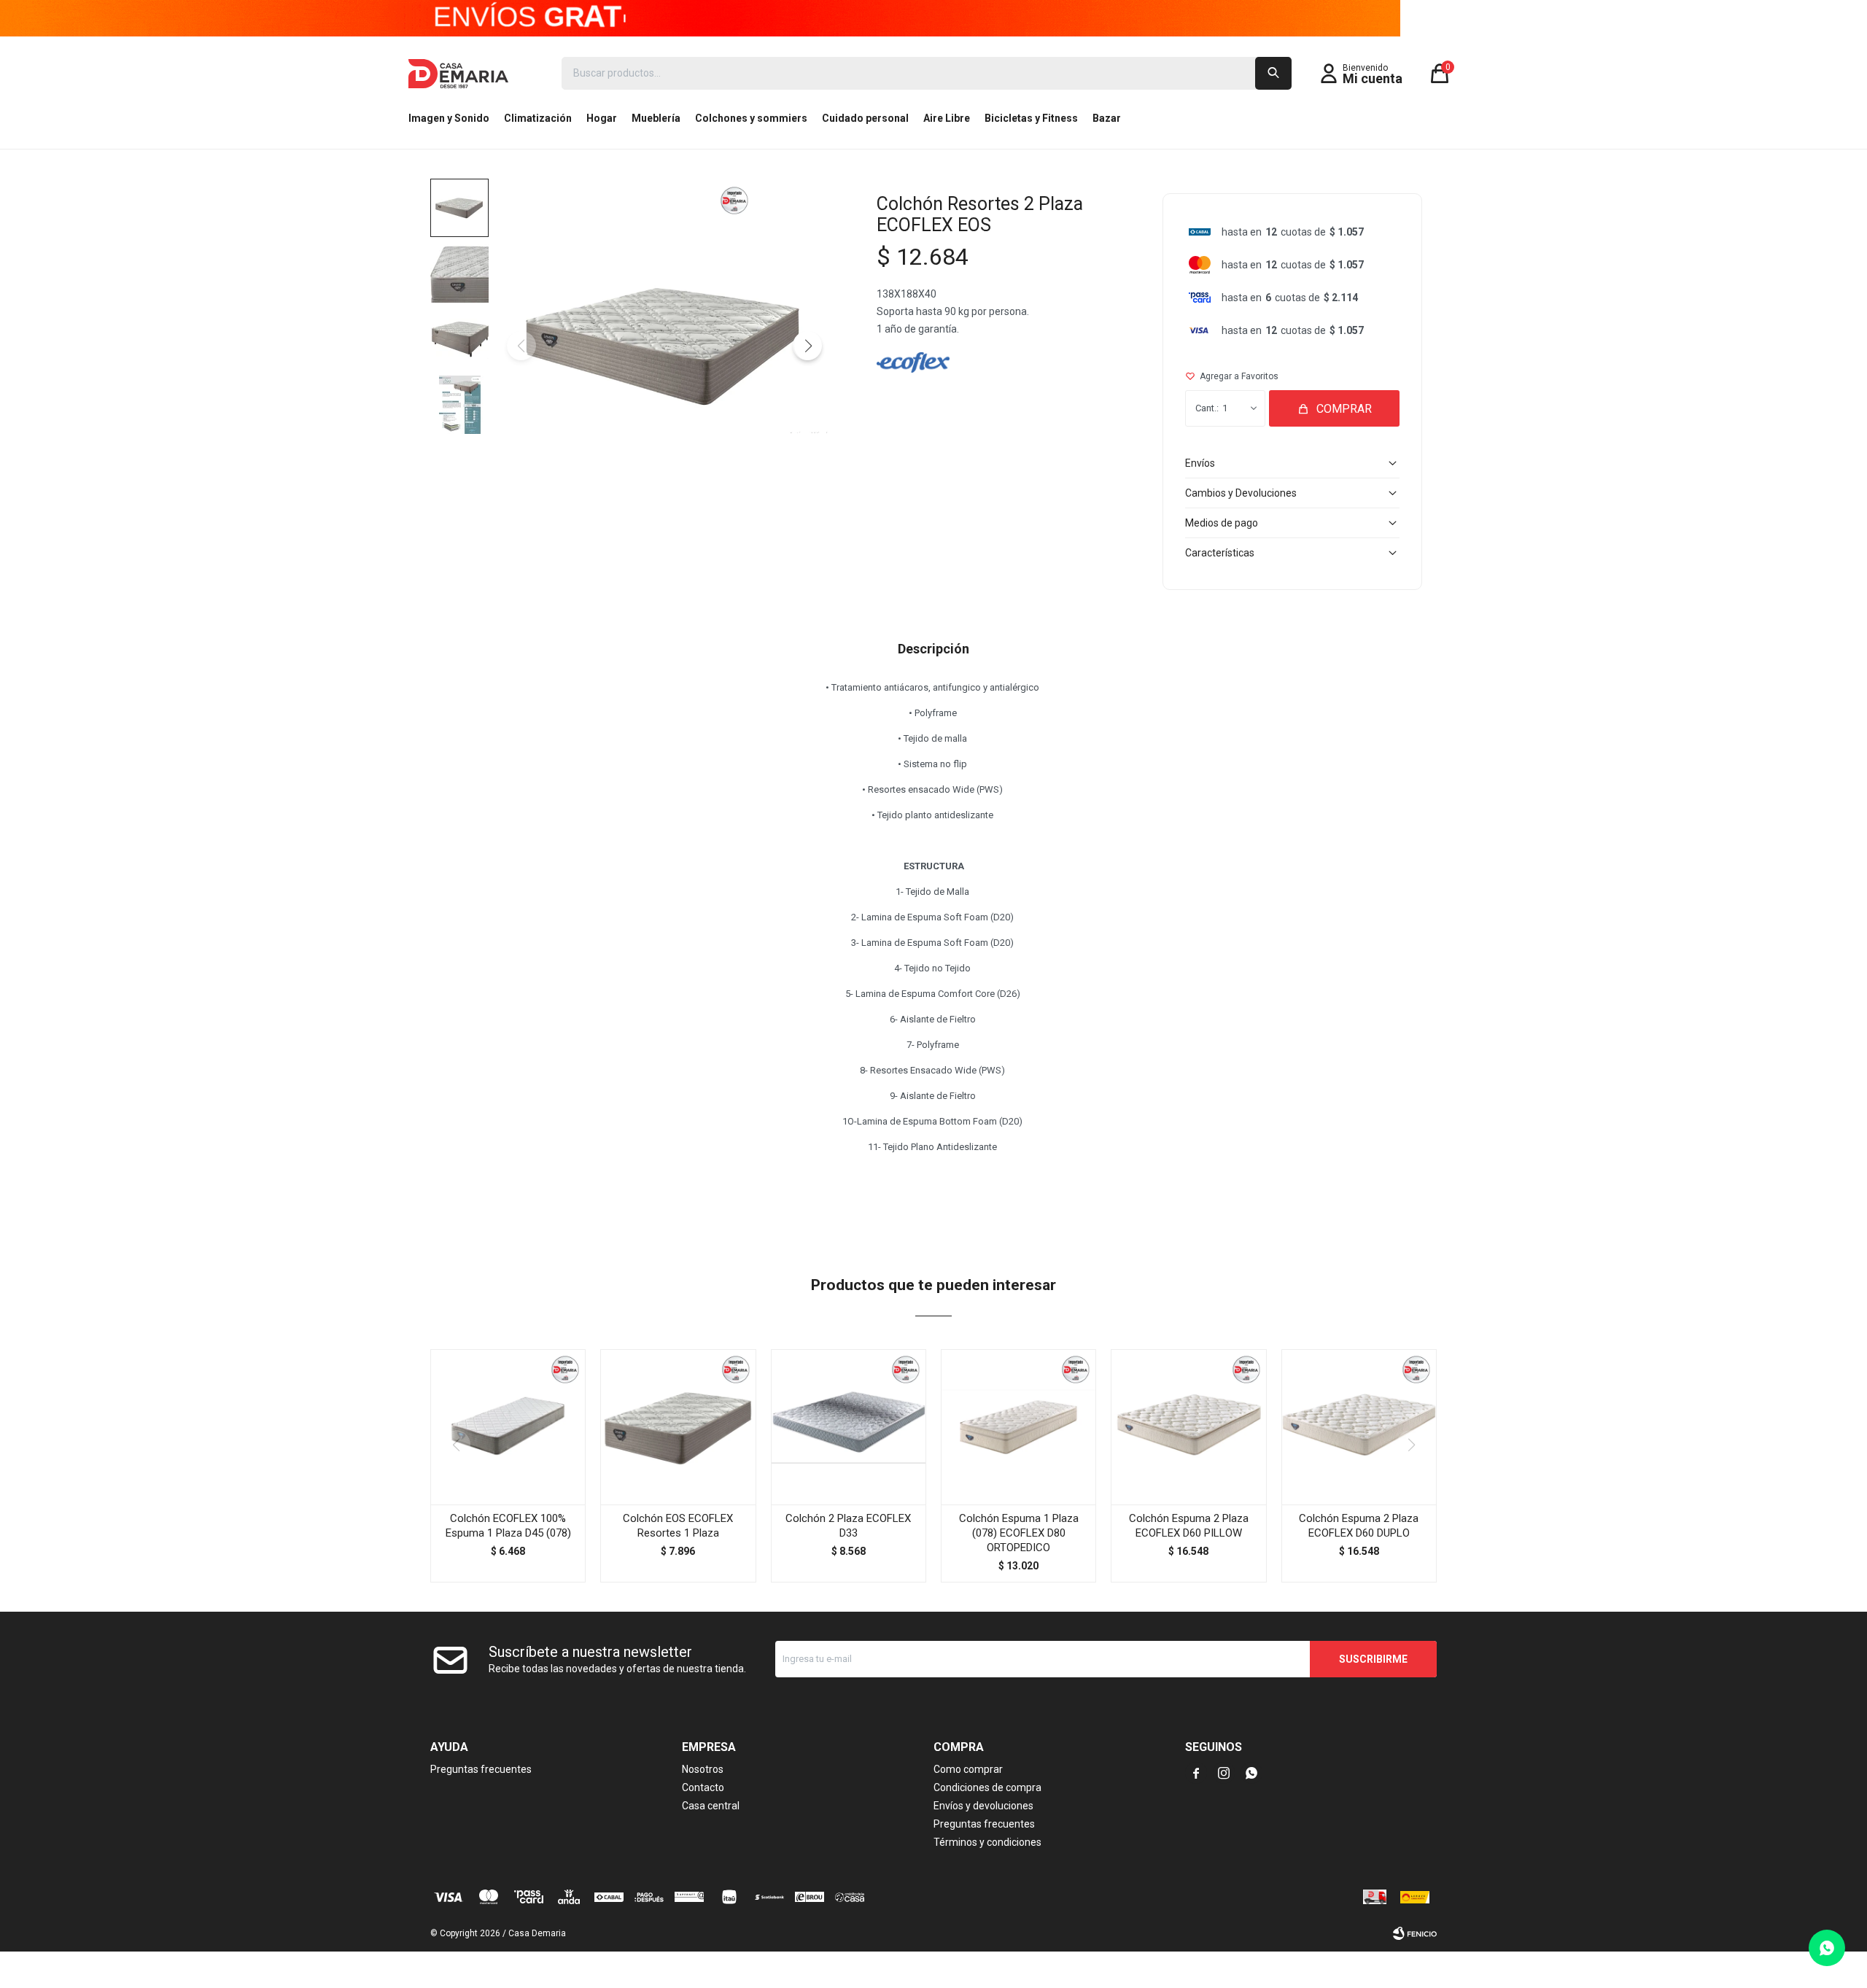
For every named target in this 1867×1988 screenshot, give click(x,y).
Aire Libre (947, 118)
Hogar (602, 118)
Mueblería (656, 118)
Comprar (1344, 409)
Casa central (711, 1806)
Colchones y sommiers (751, 118)
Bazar (1107, 118)
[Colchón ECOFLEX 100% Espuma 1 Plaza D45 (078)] (508, 1427)
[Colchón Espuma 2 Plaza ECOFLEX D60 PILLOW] (1188, 1427)
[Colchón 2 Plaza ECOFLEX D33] (849, 1427)
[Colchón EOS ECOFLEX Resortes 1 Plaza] (678, 1427)
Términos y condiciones (987, 1842)
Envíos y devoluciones (983, 1806)
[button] (1273, 73)
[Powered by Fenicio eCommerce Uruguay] (1415, 1933)
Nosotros (703, 1769)
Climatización (538, 118)
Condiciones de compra (987, 1787)
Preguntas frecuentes (481, 1769)
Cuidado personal (865, 118)
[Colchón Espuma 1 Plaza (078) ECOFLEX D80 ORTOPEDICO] (1018, 1427)
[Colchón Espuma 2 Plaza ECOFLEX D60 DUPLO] (1359, 1427)
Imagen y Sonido (449, 118)
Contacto (703, 1787)
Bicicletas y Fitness (1031, 118)
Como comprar (968, 1769)
